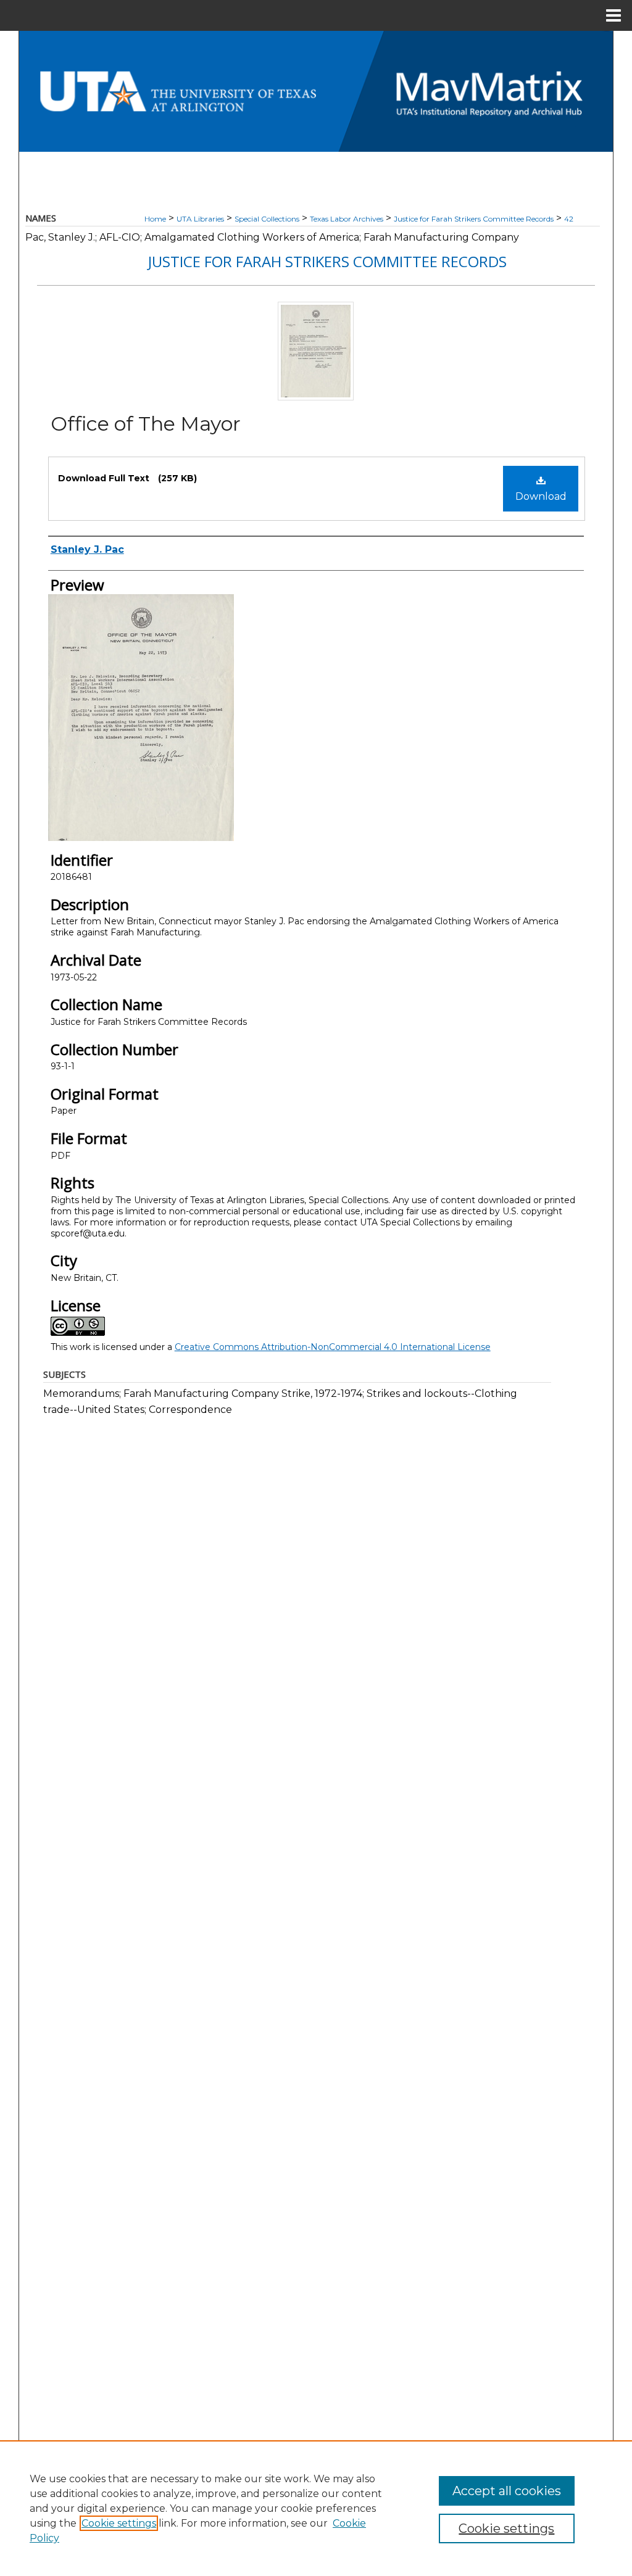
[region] (316, 2508)
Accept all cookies (507, 2491)
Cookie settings (119, 2523)
